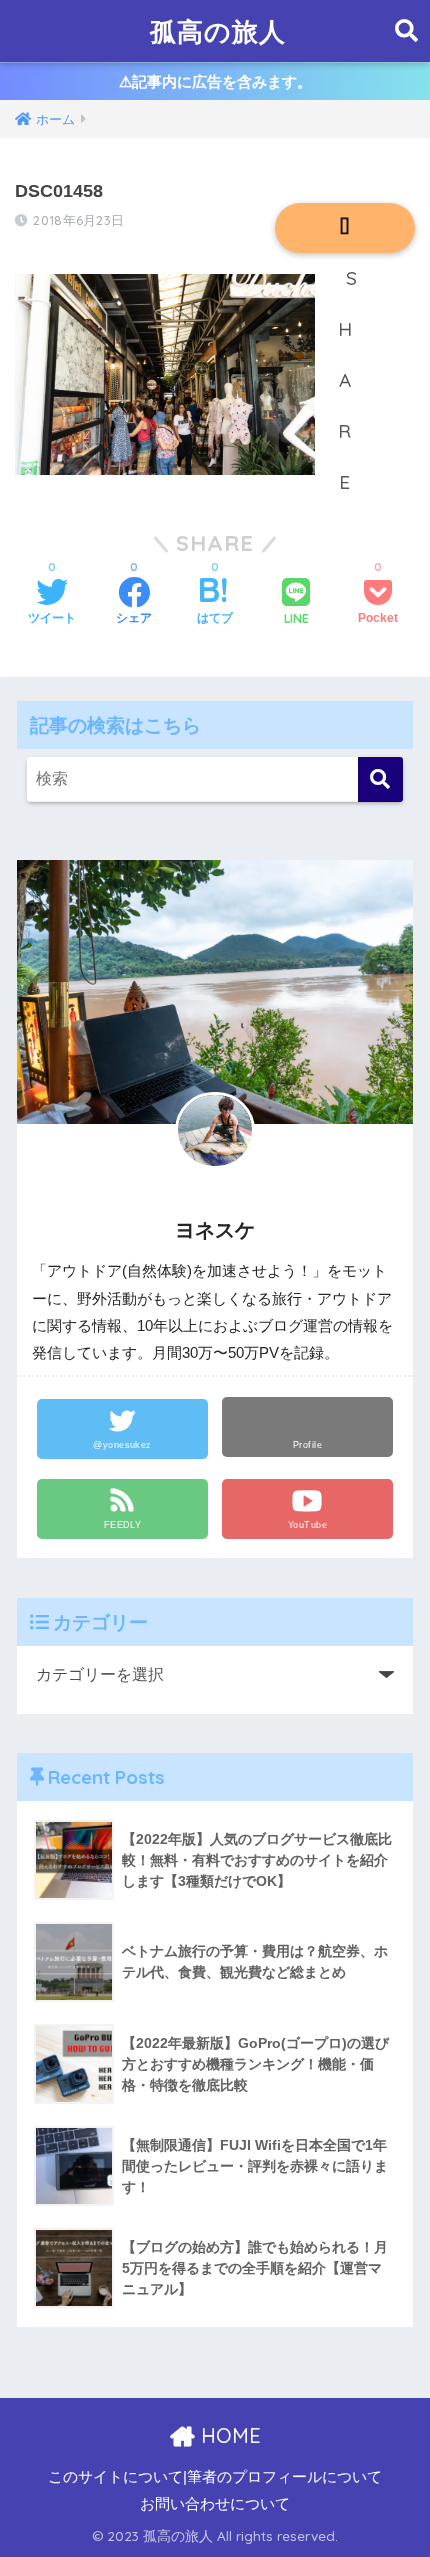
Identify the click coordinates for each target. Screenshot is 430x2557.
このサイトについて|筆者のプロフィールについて (215, 2477)
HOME (228, 2435)
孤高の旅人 (218, 31)
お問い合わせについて (215, 2504)
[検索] (380, 779)
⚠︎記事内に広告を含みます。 (215, 81)
